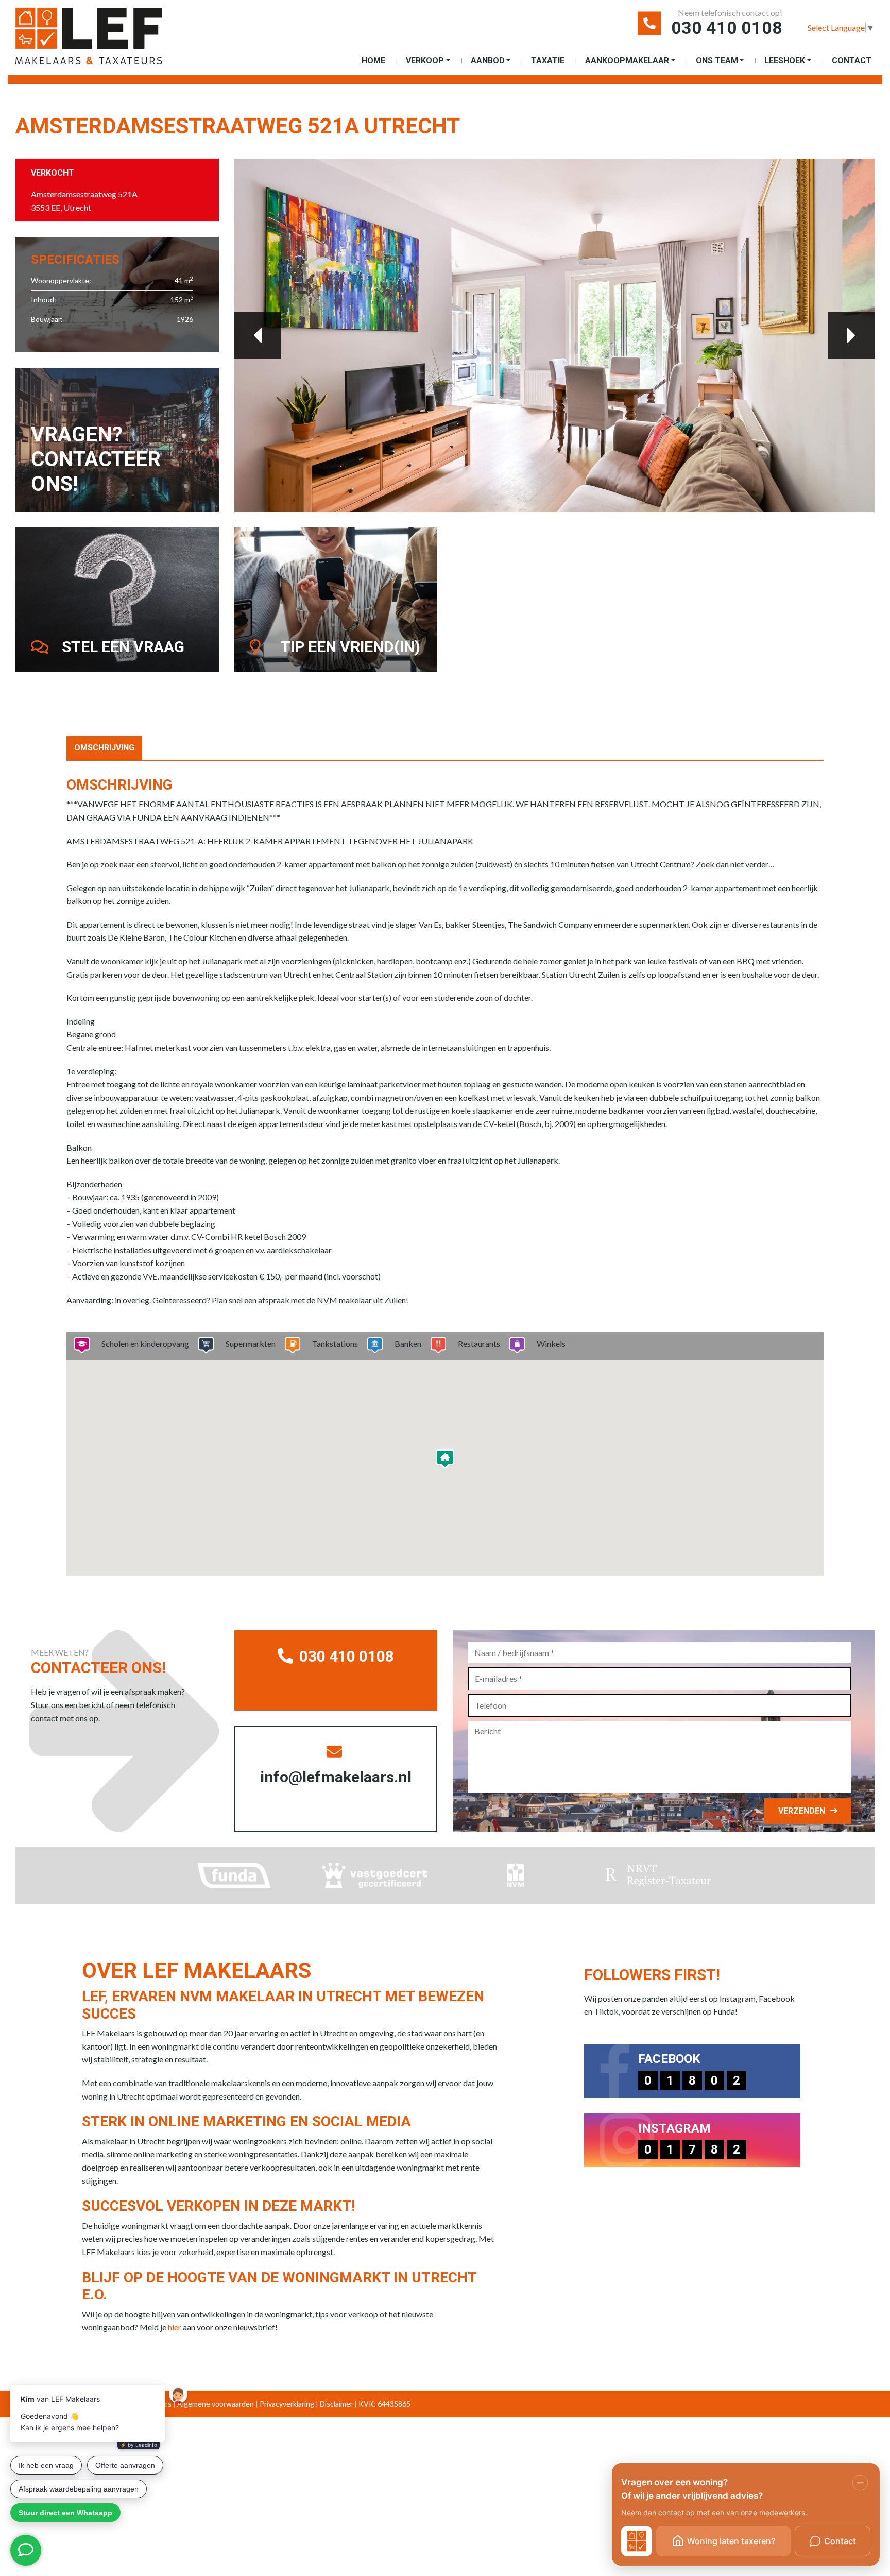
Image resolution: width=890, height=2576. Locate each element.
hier (175, 2327)
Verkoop (425, 61)
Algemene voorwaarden (216, 2404)
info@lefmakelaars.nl (336, 1777)
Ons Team (717, 61)
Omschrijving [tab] (104, 748)
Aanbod (488, 61)
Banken (408, 1344)
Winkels (551, 1344)
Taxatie (548, 61)
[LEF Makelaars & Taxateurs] (106, 40)
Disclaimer (336, 2404)
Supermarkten (251, 1344)
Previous (258, 335)
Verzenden (802, 1811)
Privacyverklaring (287, 2404)
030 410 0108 (727, 28)
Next (851, 335)
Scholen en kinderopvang (145, 1344)
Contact (852, 61)
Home (373, 61)
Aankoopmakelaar (627, 61)
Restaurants (479, 1344)
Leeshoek (785, 61)
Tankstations (335, 1344)
